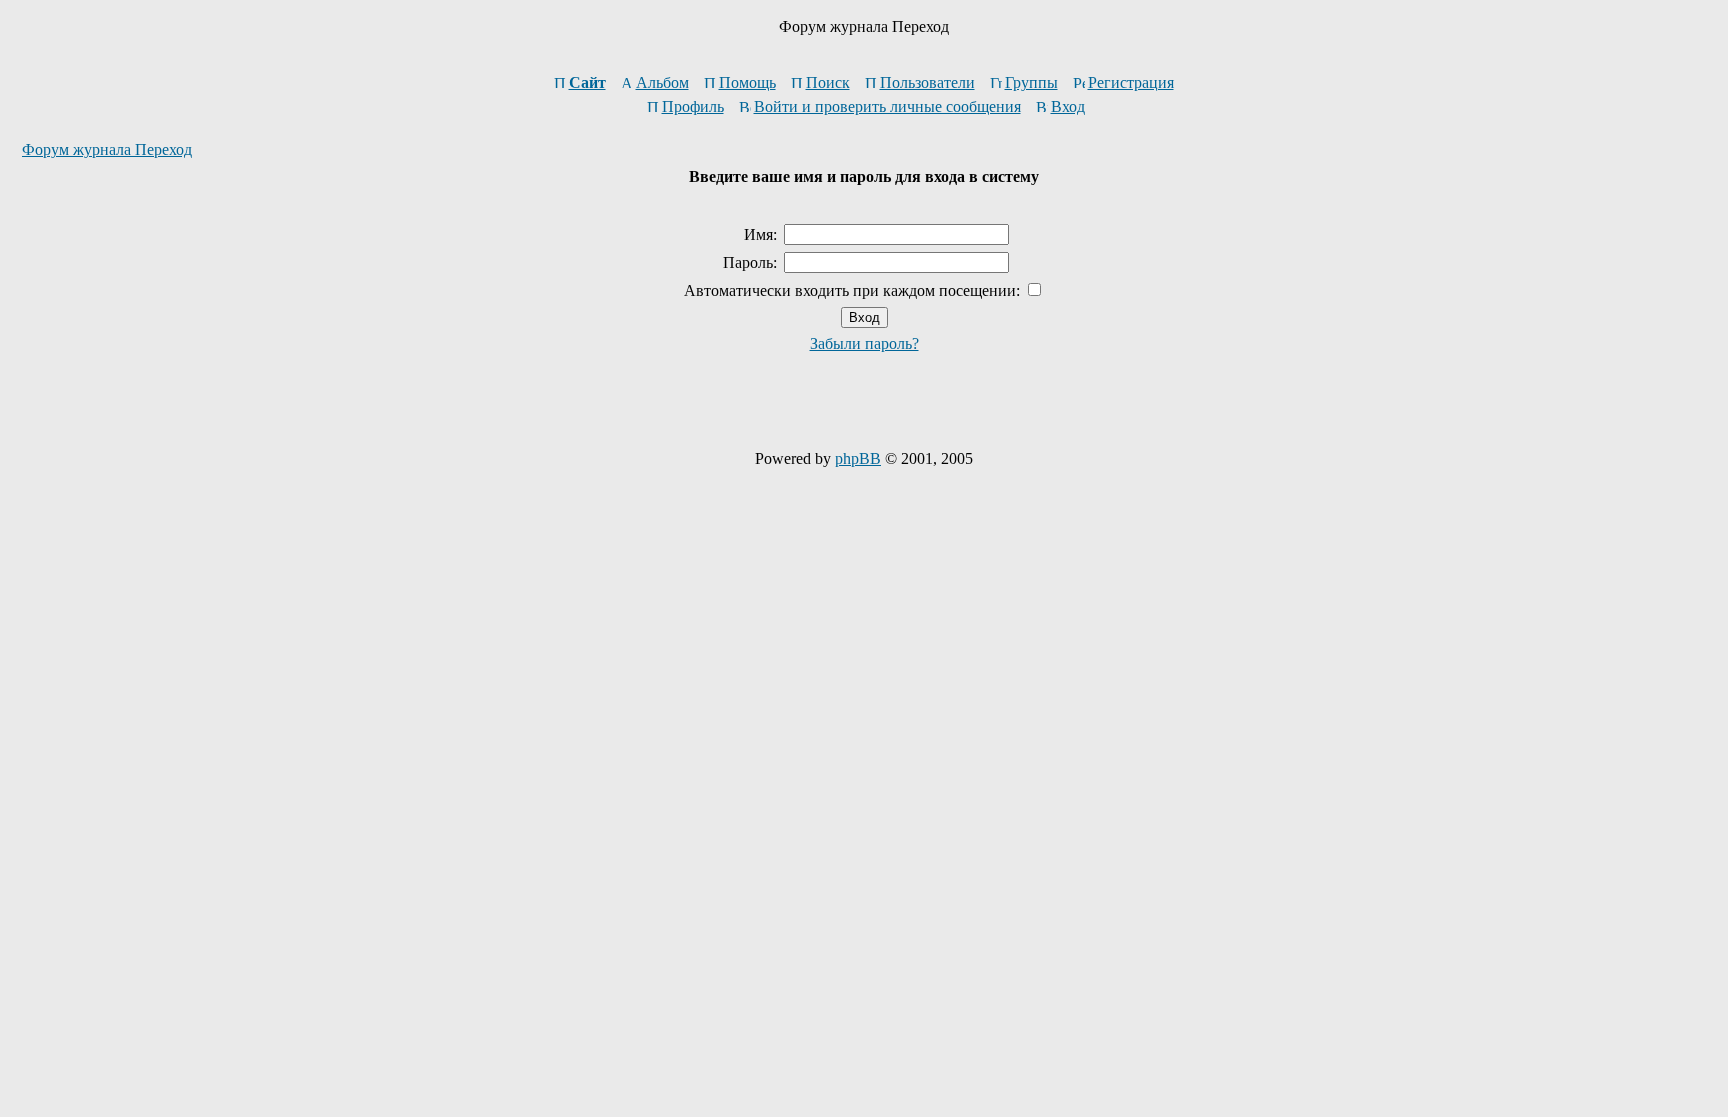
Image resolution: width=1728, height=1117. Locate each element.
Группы (1031, 82)
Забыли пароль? (864, 343)
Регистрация (1131, 82)
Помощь (747, 82)
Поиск (828, 82)
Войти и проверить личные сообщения (887, 106)
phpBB (858, 458)
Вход (1068, 106)
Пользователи (927, 82)
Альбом (662, 82)
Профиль (693, 106)
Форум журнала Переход (107, 149)
